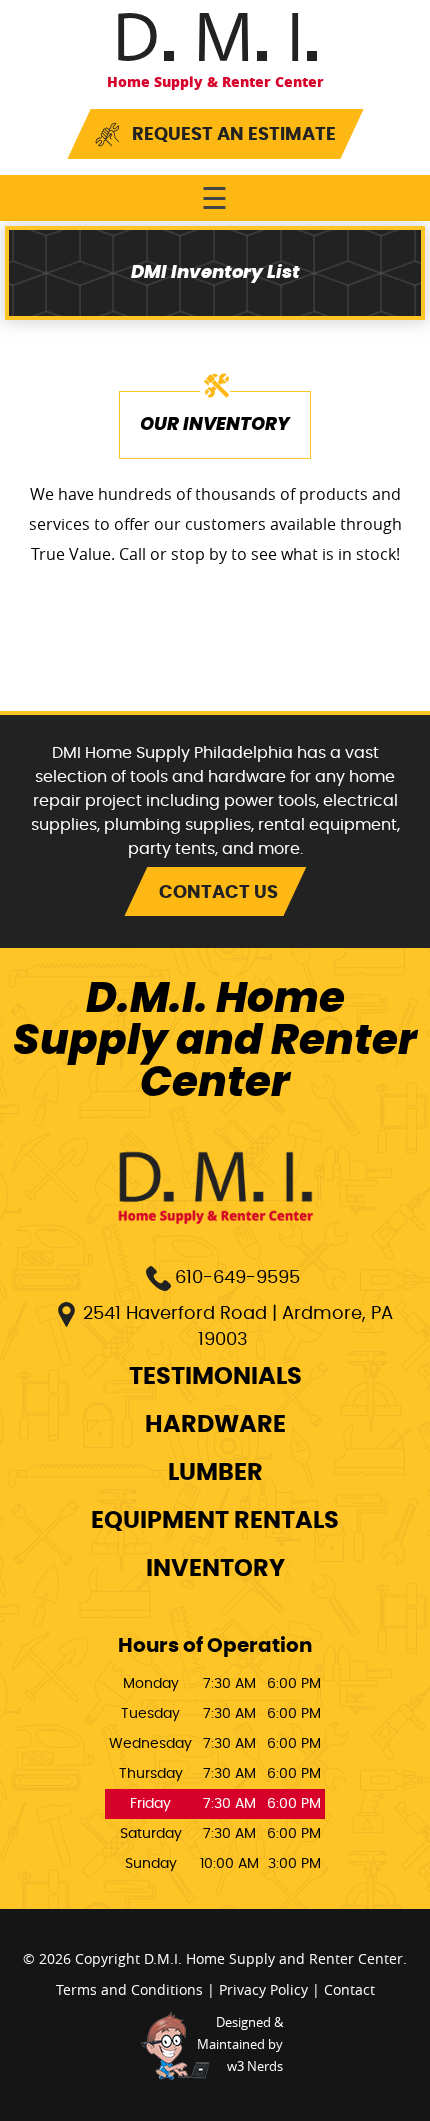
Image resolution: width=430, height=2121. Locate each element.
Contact (349, 1989)
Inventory (215, 1569)
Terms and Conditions (129, 1989)
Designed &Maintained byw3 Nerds (240, 2044)
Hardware (215, 1425)
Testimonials (215, 1377)
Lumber (215, 1473)
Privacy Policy (263, 1989)
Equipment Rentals (215, 1521)
